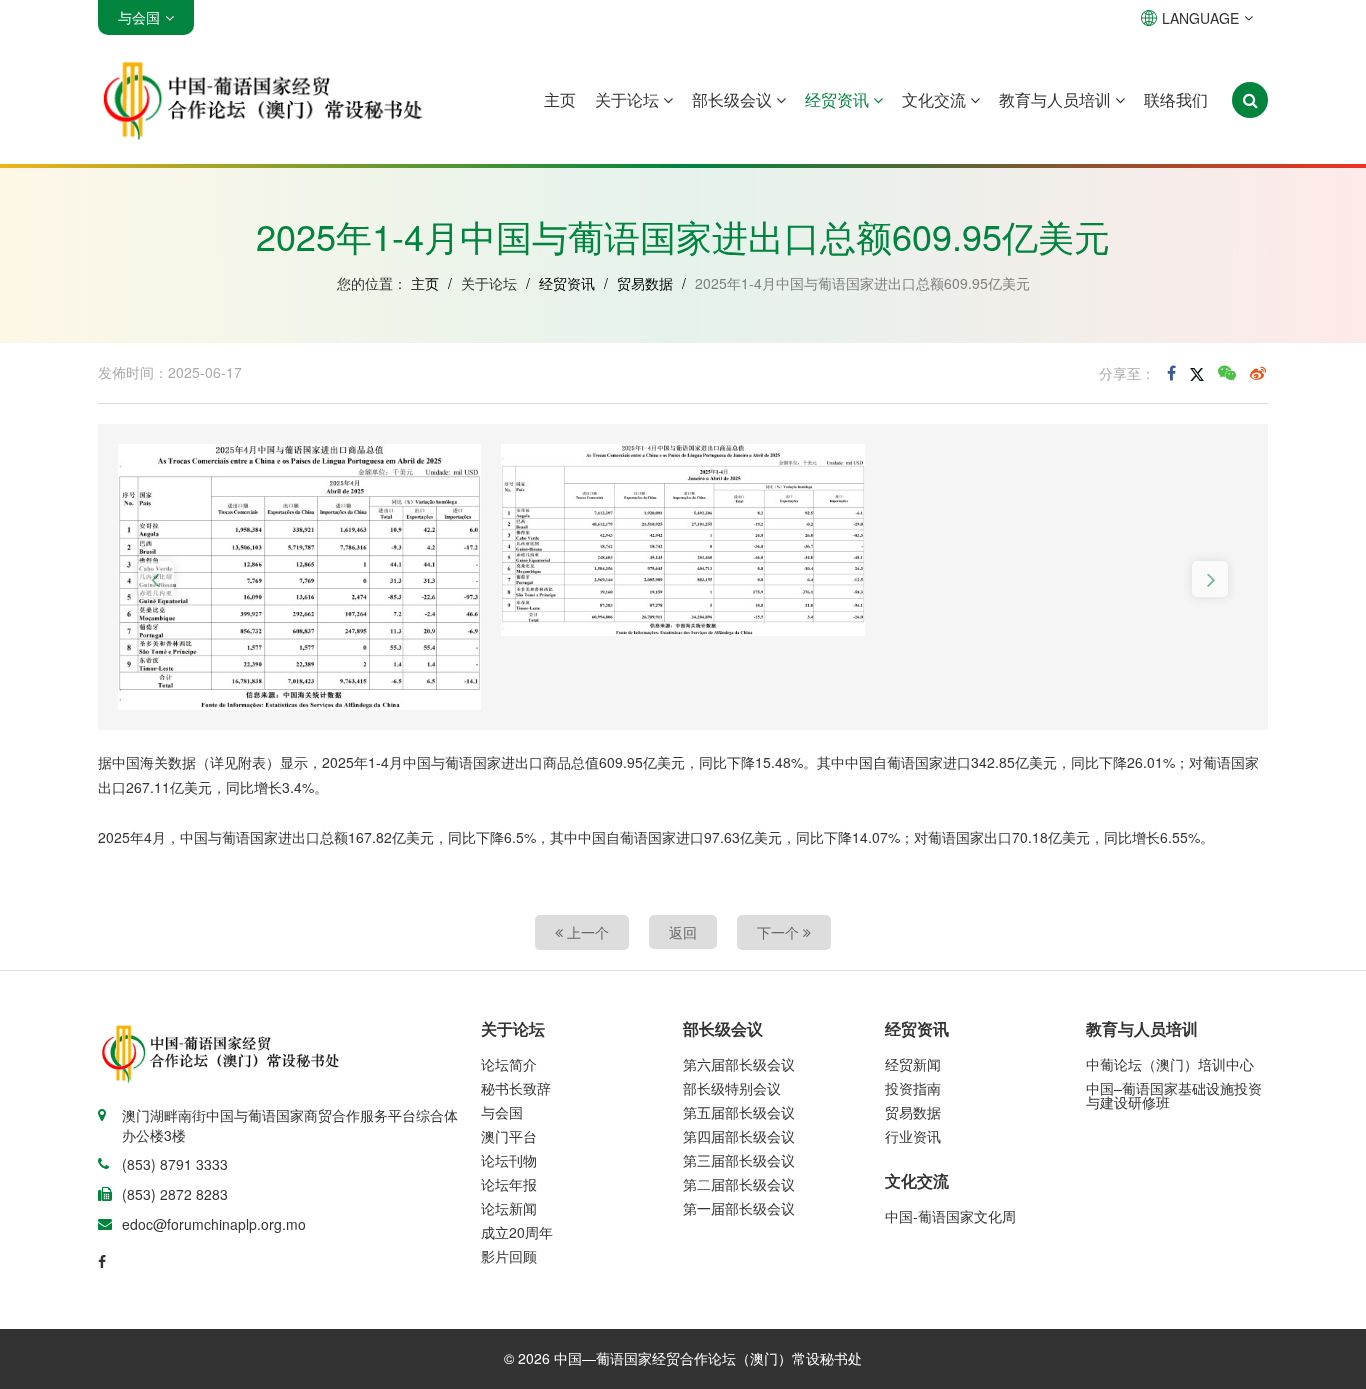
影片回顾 (509, 1256)
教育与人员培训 (1057, 99)
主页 (560, 99)
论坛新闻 (509, 1208)
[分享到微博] (1258, 373)
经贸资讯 (839, 99)
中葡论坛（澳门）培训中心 (1170, 1064)
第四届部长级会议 (739, 1136)
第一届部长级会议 (739, 1208)
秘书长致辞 (516, 1088)
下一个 (780, 932)
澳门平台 (509, 1136)
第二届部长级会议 (739, 1184)
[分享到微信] (1227, 373)
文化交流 (936, 99)
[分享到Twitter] (1197, 373)
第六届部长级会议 (739, 1064)
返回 (683, 932)
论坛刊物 (509, 1160)
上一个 (586, 932)
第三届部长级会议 (739, 1160)
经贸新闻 (913, 1064)
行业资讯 (913, 1136)
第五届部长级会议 (739, 1112)
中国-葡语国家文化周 (950, 1216)
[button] (156, 579)
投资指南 (913, 1088)
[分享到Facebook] (1171, 373)
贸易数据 (645, 283)
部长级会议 (734, 99)
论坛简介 (509, 1064)
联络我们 (1176, 99)
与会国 (502, 1112)
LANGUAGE (1200, 18)
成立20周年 (517, 1232)
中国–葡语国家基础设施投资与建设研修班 (1174, 1095)
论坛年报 (509, 1184)
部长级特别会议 (732, 1088)
